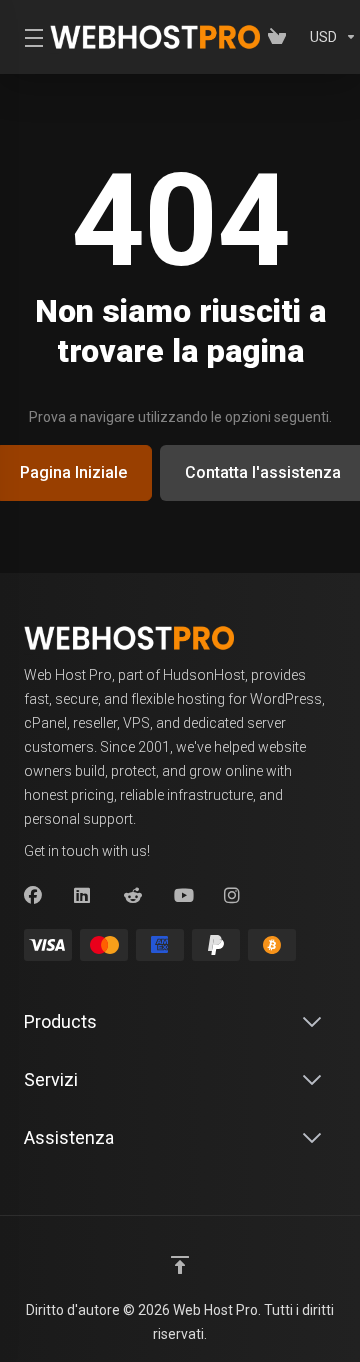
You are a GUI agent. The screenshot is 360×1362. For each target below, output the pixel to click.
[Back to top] (180, 1265)
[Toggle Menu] (25, 37)
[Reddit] (133, 896)
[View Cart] (281, 37)
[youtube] (183, 896)
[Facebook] (33, 896)
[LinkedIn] (83, 896)
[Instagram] (233, 896)
